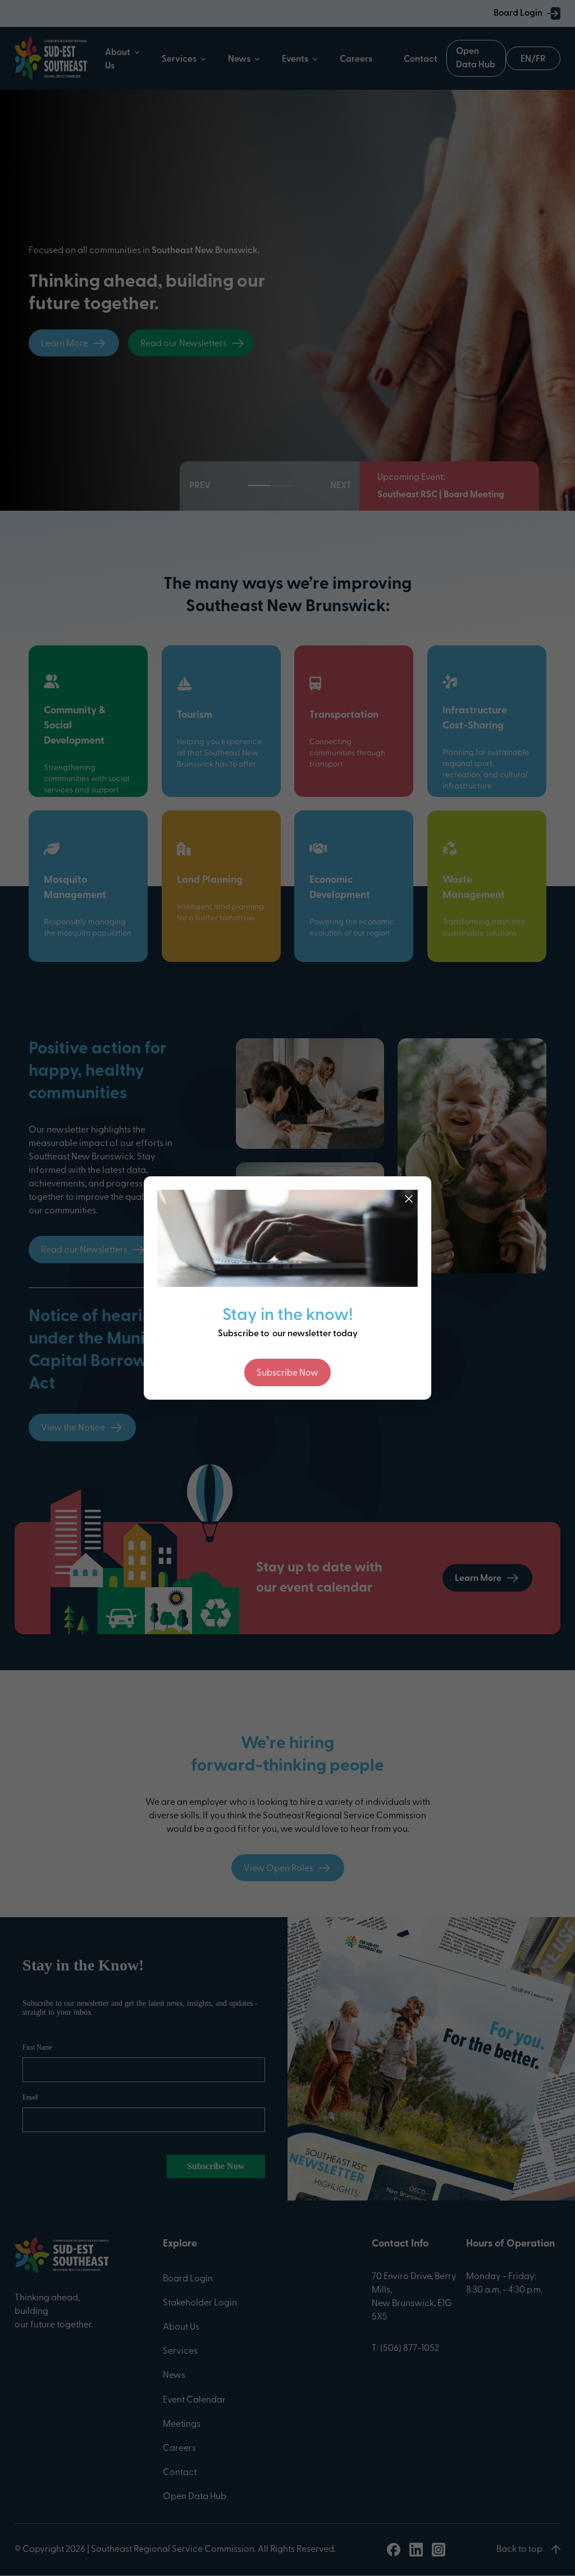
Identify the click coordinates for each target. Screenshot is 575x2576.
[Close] (409, 1199)
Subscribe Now (287, 1373)
